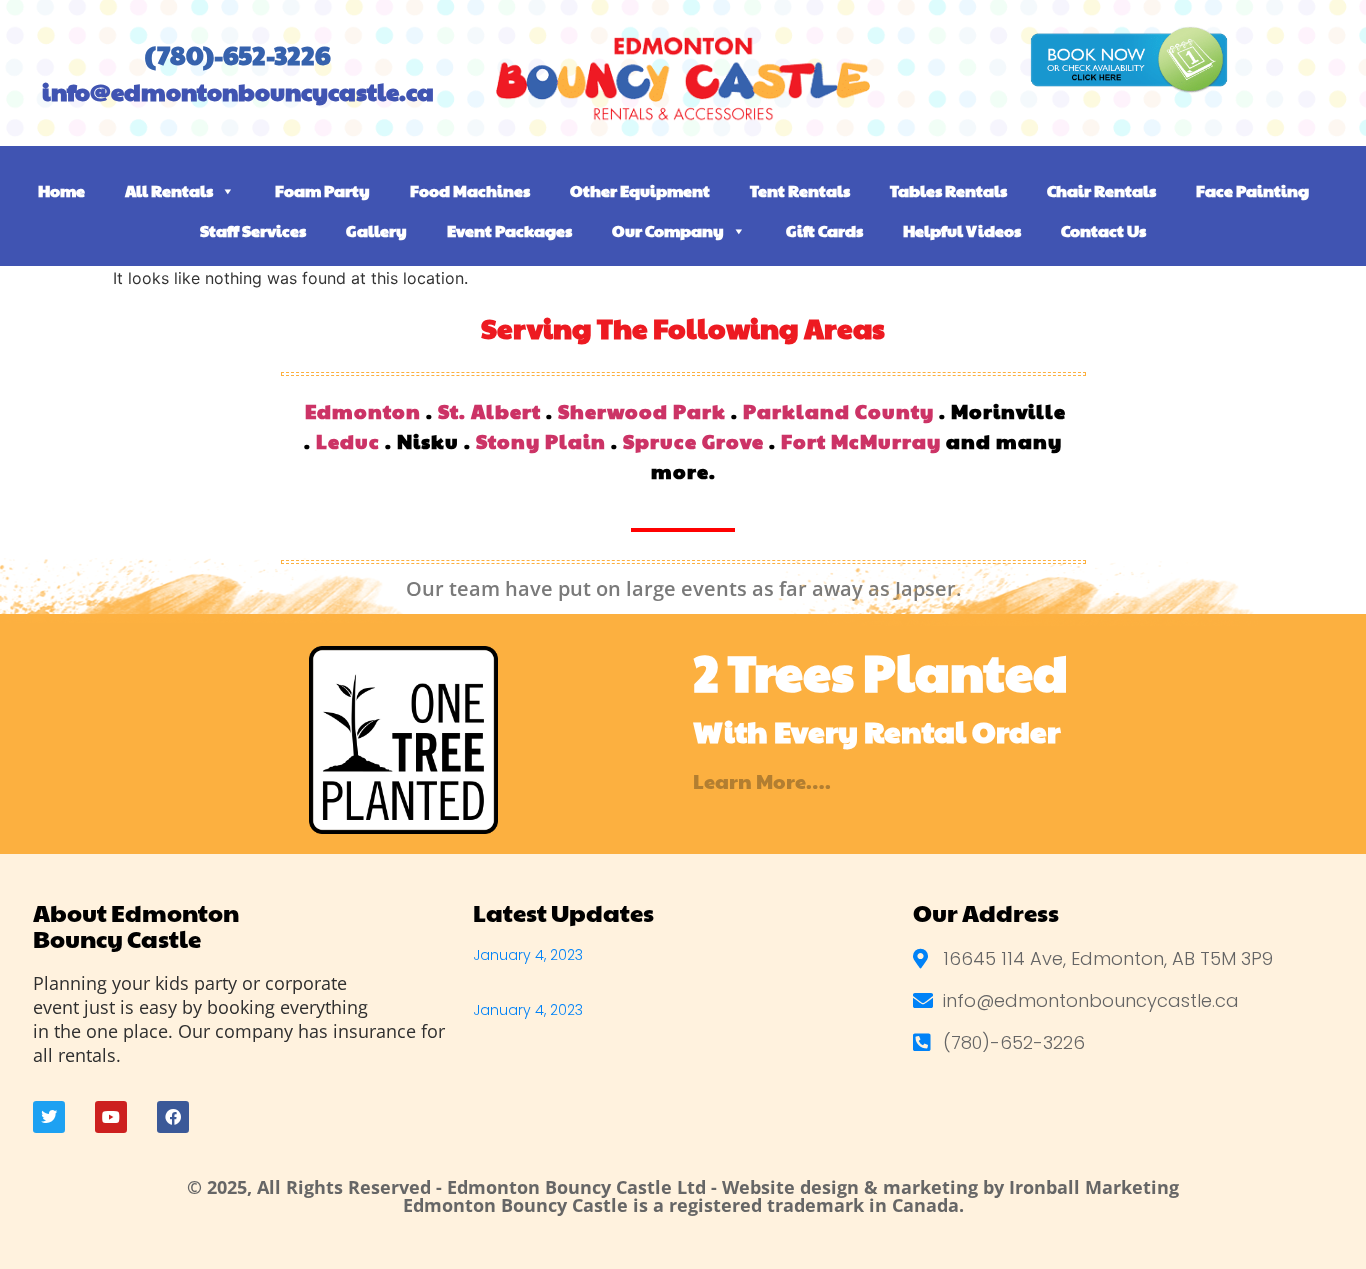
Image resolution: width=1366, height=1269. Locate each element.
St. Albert (489, 411)
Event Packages (509, 230)
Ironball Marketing (1094, 1187)
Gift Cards (824, 230)
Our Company (668, 230)
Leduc (348, 441)
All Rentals (169, 190)
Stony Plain (541, 441)
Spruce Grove (693, 441)
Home (61, 190)
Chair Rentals (1101, 190)
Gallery (376, 230)
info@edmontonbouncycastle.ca (238, 91)
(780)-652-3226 (237, 54)
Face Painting (1252, 190)
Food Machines (470, 190)
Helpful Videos (962, 230)
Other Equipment (640, 190)
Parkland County (838, 411)
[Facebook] (173, 1117)
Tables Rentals (948, 190)
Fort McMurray (861, 441)
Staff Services (253, 230)
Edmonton (363, 411)
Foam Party (322, 190)
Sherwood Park (642, 411)
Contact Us (1103, 230)
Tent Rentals (800, 190)
